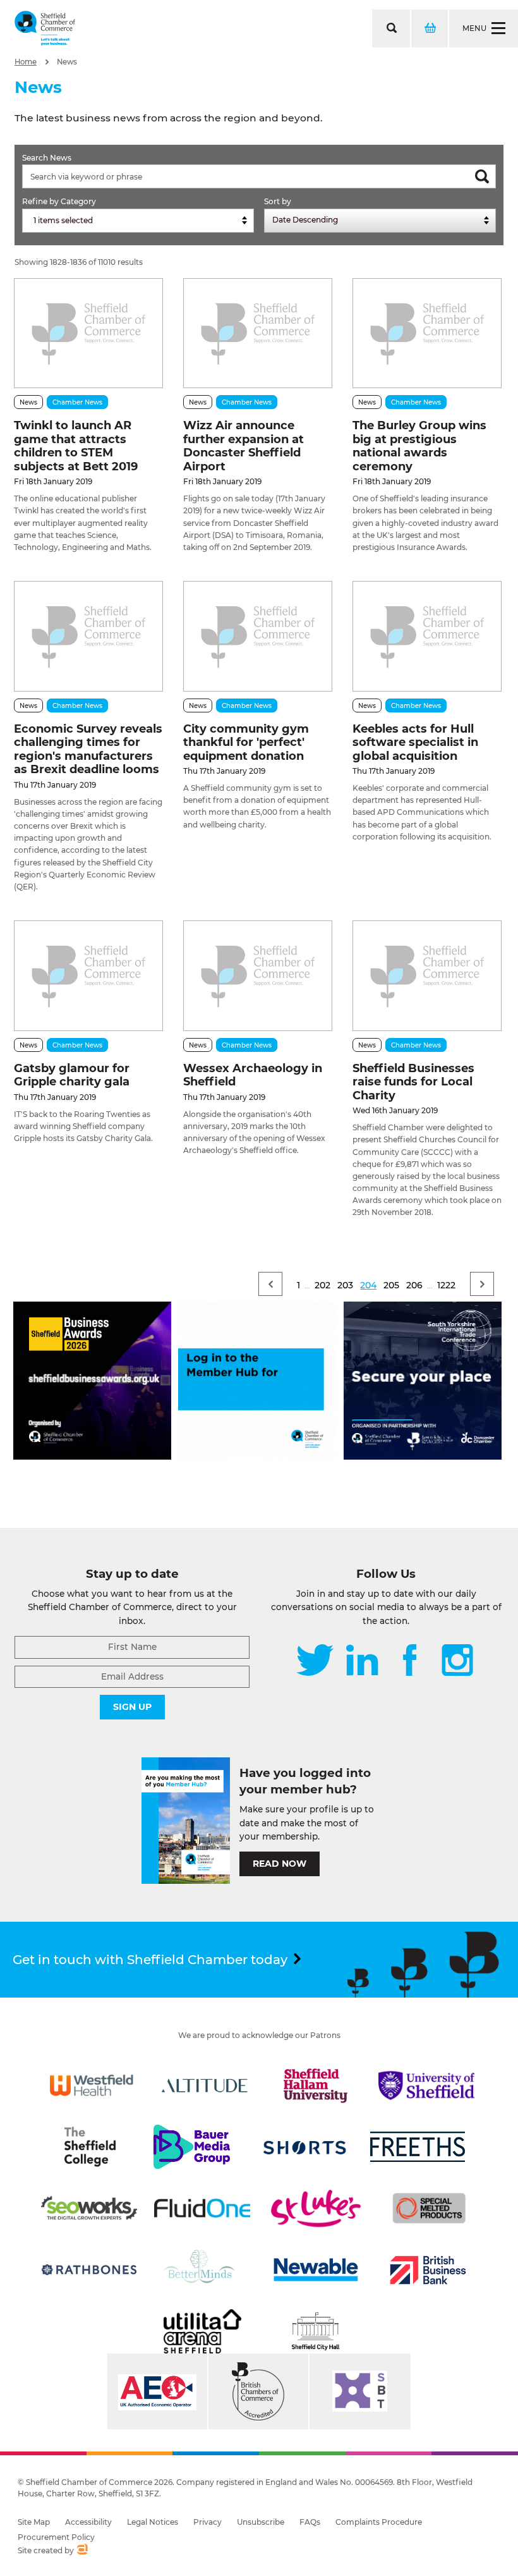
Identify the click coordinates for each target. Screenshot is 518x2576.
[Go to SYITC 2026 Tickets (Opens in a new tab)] (423, 1456)
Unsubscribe (261, 2522)
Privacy (208, 2522)
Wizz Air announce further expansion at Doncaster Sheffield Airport (244, 446)
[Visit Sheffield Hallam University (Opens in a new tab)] (316, 2085)
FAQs (310, 2522)
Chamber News (77, 402)
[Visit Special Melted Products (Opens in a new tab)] (429, 2208)
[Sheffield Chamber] (45, 28)
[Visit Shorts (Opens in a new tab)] (305, 2147)
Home (26, 62)
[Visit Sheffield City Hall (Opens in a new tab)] (316, 2331)
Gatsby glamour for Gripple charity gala (72, 1075)
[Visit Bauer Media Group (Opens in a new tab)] (191, 2147)
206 (414, 1285)
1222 (446, 1285)
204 (368, 1285)
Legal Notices (153, 2522)
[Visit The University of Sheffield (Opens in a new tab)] (426, 2085)
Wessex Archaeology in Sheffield (253, 1075)
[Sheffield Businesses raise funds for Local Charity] (427, 975)
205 (391, 1285)
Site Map (34, 2522)
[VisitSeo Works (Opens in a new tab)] (89, 2208)
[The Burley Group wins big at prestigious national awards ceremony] (427, 333)
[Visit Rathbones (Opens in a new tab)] (89, 2270)
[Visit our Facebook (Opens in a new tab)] (410, 1661)
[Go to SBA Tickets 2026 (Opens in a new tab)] (92, 1456)
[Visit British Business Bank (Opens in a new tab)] (428, 2270)
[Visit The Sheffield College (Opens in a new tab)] (90, 2147)
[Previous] (270, 1284)
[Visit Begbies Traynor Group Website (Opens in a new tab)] (258, 2391)
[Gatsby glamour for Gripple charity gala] (88, 975)
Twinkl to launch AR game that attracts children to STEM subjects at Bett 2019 (76, 446)
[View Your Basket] (429, 28)
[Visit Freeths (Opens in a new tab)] (418, 2147)
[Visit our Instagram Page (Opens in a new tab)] (457, 1661)
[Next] (482, 1284)
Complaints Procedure (379, 2522)
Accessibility (88, 2522)
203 (345, 1285)
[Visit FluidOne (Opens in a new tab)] (202, 2208)
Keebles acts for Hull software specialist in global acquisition (415, 742)
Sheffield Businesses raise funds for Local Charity (413, 1082)
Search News (47, 158)
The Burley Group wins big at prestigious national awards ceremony (419, 446)
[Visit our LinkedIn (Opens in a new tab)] (362, 1661)
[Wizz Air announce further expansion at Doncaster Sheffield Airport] (258, 333)
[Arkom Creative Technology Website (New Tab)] (82, 2551)
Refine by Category (59, 201)
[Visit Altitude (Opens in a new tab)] (205, 2085)
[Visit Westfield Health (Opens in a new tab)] (92, 2085)
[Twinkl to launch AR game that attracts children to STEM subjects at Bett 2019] (88, 333)
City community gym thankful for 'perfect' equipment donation (246, 742)
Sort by (278, 201)
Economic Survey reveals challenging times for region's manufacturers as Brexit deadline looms (88, 749)
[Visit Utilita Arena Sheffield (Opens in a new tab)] (202, 2331)
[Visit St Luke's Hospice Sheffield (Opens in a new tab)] (316, 2208)
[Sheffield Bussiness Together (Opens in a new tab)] (360, 2391)
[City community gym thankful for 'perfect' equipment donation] (258, 636)
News (67, 62)
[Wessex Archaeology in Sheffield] (258, 975)
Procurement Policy (56, 2537)
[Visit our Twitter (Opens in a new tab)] (315, 1661)
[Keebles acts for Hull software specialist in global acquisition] (427, 636)
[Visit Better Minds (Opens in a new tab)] (202, 2270)
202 (322, 1285)
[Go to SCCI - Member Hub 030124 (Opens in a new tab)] (257, 1456)
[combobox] (138, 221)
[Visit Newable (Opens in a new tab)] (315, 2270)
